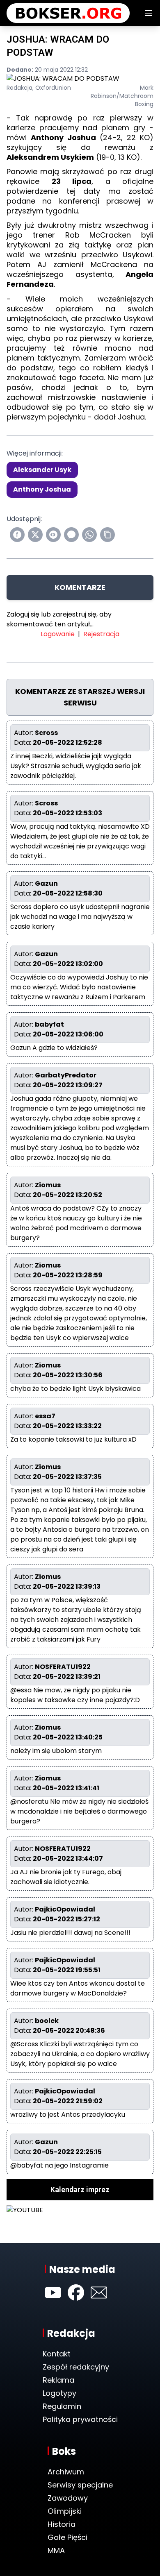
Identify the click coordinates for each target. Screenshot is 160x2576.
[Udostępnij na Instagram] (53, 535)
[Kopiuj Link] (107, 535)
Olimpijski (65, 2511)
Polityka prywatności (80, 2419)
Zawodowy (68, 2498)
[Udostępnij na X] (35, 535)
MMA (56, 2550)
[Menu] (149, 13)
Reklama (58, 2380)
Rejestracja (101, 634)
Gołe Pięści (67, 2537)
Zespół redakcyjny (76, 2367)
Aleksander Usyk (42, 470)
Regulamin (62, 2406)
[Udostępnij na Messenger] (71, 535)
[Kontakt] (99, 2293)
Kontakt (57, 2354)
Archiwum (66, 2472)
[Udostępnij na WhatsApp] (89, 535)
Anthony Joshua (42, 489)
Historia (62, 2524)
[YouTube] (53, 2293)
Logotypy (59, 2393)
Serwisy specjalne (80, 2485)
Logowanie (58, 634)
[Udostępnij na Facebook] (17, 535)
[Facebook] (76, 2293)
